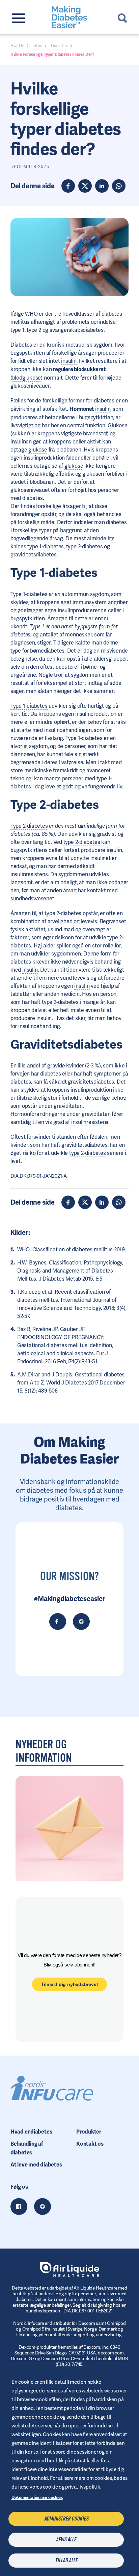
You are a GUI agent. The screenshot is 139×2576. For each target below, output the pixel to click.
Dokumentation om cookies (37, 2497)
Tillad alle (66, 2561)
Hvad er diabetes (31, 2132)
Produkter (89, 2132)
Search (122, 18)
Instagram (43, 2207)
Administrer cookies (66, 2519)
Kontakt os (90, 2144)
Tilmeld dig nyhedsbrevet (70, 1984)
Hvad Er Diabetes (26, 46)
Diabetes (59, 46)
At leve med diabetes (36, 2165)
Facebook (19, 2207)
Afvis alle (66, 2540)
